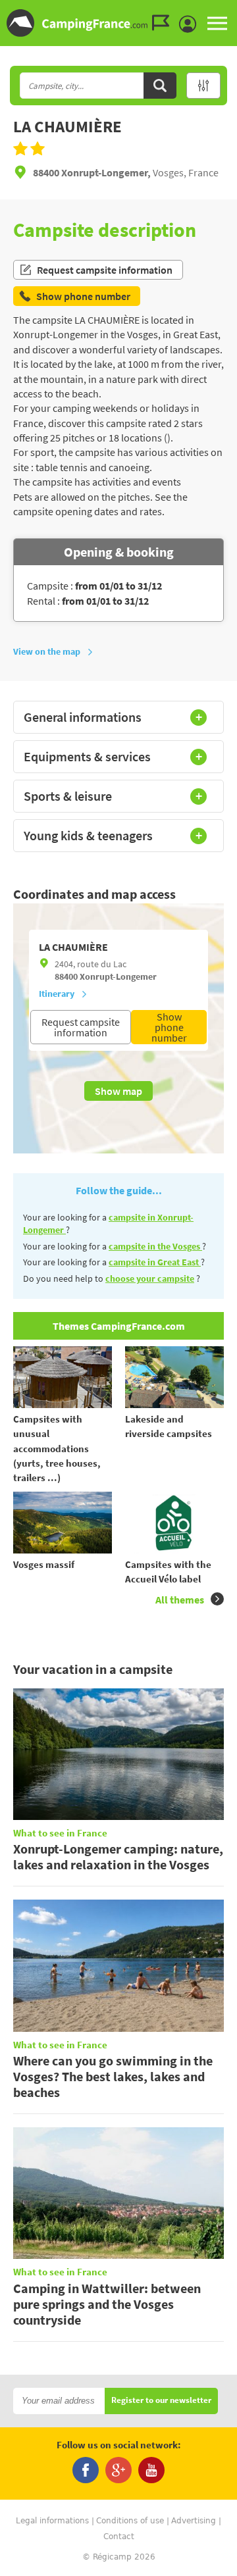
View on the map (47, 651)
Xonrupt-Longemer (118, 976)
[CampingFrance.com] (118, 23)
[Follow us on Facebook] (86, 2470)
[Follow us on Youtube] (151, 2470)
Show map (118, 1091)
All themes (180, 1600)
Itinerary (57, 994)
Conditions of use (130, 2521)
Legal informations (52, 2521)
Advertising (194, 2521)
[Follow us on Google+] (118, 2470)
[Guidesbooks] (164, 23)
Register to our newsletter (161, 2401)
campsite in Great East (155, 1262)
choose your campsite (150, 1278)
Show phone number (169, 1027)
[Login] (191, 24)
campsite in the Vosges (155, 1246)
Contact (119, 2537)
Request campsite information (105, 270)
